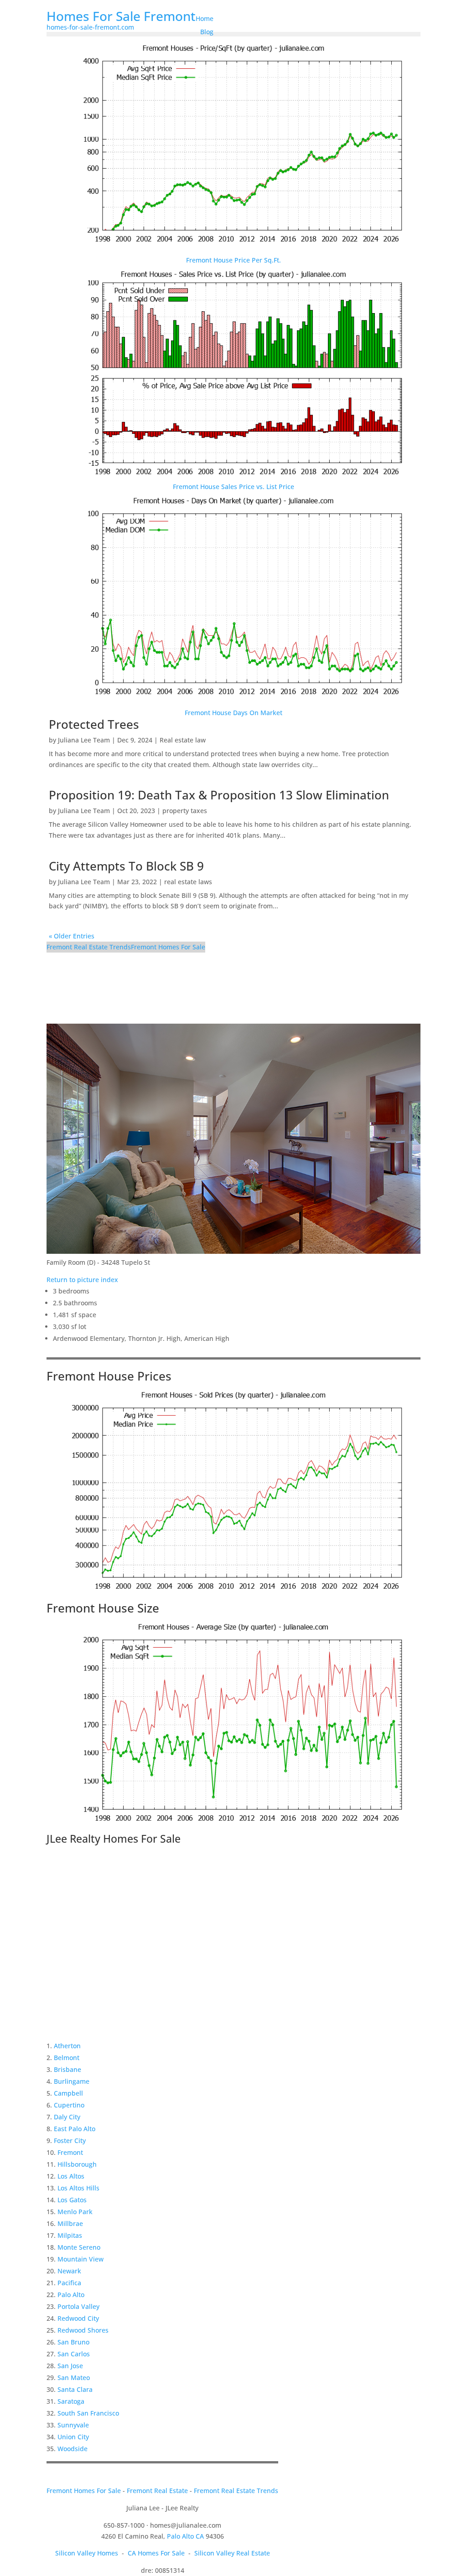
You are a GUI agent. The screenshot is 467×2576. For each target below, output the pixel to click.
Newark (69, 2271)
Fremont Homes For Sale (168, 947)
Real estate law (183, 740)
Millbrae (70, 2223)
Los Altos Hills (78, 2188)
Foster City (70, 2141)
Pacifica (69, 2283)
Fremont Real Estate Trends (89, 947)
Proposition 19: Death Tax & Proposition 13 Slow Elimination (219, 795)
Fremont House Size (103, 1608)
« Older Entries (72, 936)
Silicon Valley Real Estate (232, 2553)
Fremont (70, 2152)
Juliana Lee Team (84, 740)
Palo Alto (71, 2295)
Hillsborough (77, 2164)
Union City (73, 2437)
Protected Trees (94, 724)
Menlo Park (75, 2212)
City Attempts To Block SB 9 (126, 866)
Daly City (67, 2117)
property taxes (185, 811)
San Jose (70, 2366)
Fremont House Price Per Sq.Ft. (233, 260)
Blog (207, 32)
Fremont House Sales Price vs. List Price (233, 487)
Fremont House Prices (109, 1376)
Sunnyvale (73, 2425)
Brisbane (67, 2069)
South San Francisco (88, 2413)
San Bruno (73, 2342)
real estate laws (188, 882)
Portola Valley (78, 2306)
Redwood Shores (83, 2330)
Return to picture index (82, 1280)
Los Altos (71, 2176)
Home (205, 18)
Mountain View (80, 2259)
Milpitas (70, 2235)
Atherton (67, 2046)
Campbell (68, 2093)
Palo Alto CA (185, 2536)
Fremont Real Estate (157, 2491)
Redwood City (78, 2318)
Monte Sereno (79, 2247)
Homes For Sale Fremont (121, 16)
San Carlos (74, 2354)
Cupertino (69, 2105)
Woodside (73, 2449)
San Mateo (74, 2378)
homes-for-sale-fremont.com (90, 27)
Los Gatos (72, 2200)
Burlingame (72, 2081)
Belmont (67, 2058)
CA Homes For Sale (156, 2553)
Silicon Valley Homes (87, 2553)
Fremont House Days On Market (233, 713)
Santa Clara (75, 2389)
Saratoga (71, 2401)
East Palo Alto (75, 2129)
